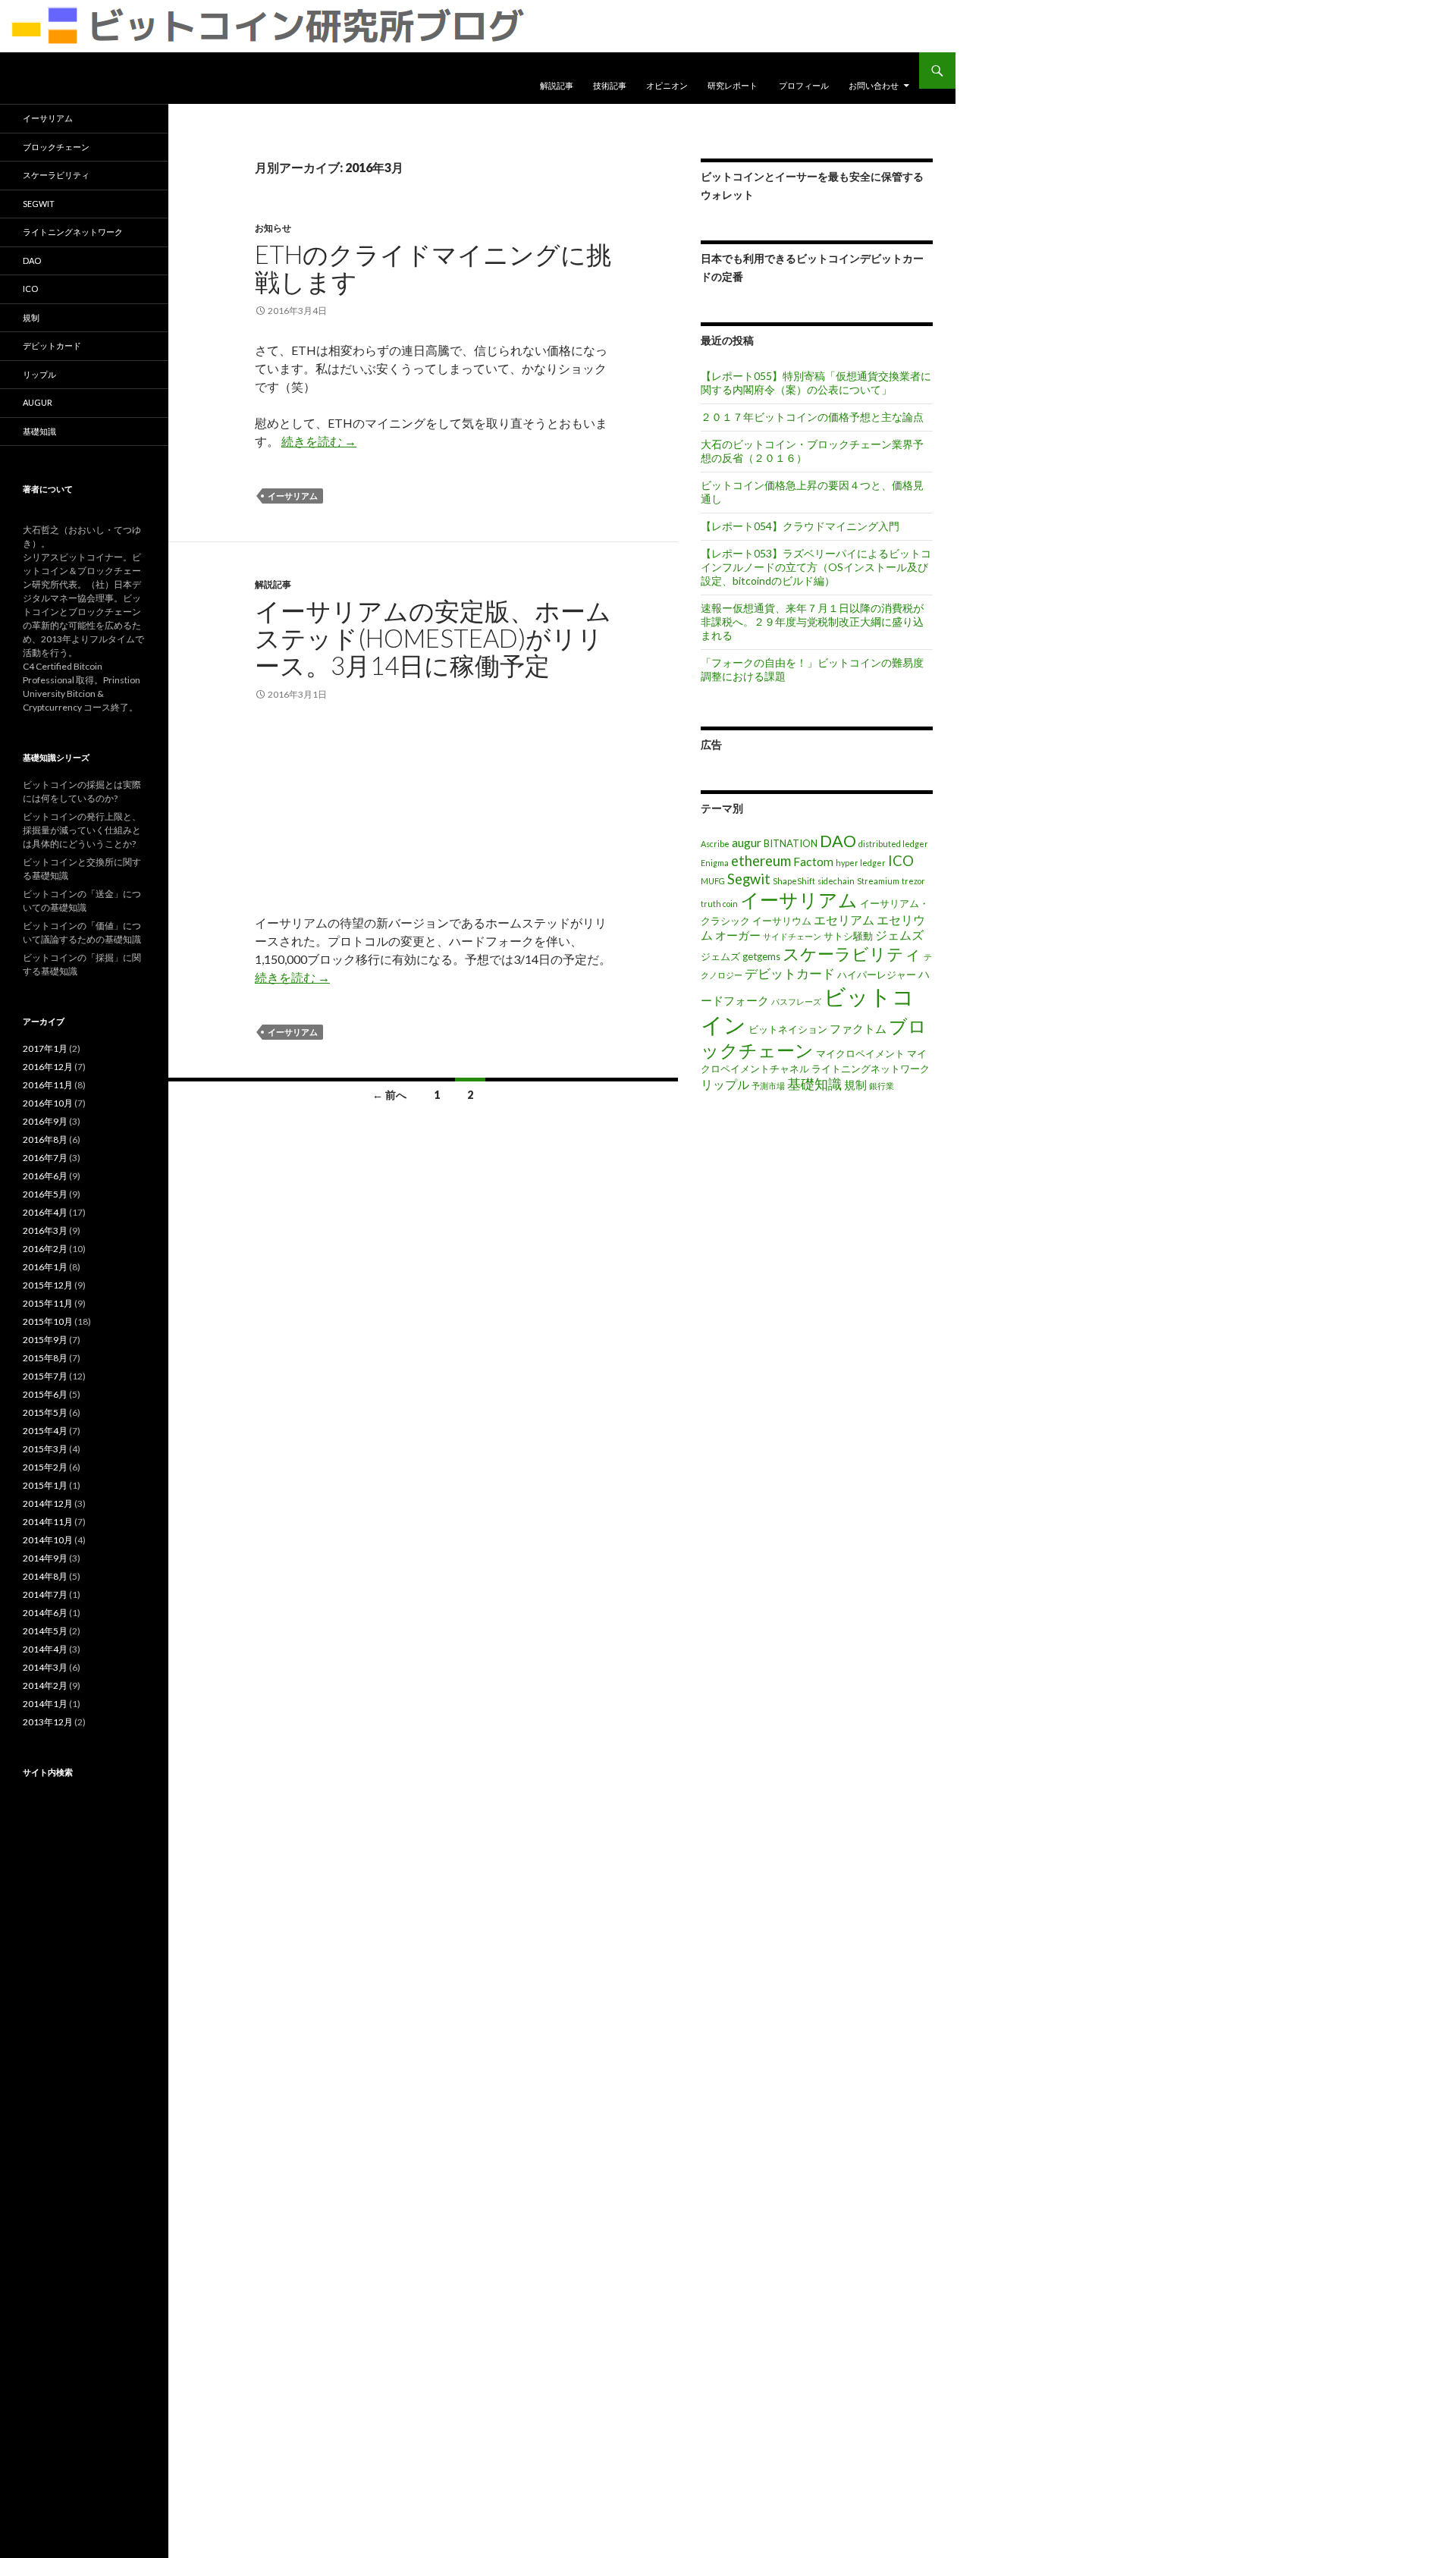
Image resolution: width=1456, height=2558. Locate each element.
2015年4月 (45, 1431)
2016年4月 (45, 1212)
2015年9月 (45, 1340)
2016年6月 (45, 1176)
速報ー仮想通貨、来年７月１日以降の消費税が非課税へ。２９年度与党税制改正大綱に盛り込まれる (812, 621)
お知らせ (273, 228)
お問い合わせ (874, 85)
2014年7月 (45, 1594)
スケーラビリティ (852, 954)
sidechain (836, 881)
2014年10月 (48, 1540)
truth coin (719, 904)
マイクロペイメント (860, 1053)
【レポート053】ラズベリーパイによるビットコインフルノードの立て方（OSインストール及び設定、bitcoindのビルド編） (816, 567)
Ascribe (715, 844)
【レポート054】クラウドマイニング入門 (800, 526)
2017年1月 (45, 1048)
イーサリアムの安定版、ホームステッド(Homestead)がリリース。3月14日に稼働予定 (433, 638)
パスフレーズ (796, 1001)
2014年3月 (45, 1667)
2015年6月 (45, 1394)
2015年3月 (45, 1449)
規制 (855, 1085)
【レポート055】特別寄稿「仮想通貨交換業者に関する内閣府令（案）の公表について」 (816, 383)
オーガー (738, 935)
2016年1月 (45, 1267)
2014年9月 (45, 1558)
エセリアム (844, 920)
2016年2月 (45, 1249)
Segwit (749, 879)
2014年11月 (48, 1522)
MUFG (713, 881)
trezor (913, 881)
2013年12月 (48, 1722)
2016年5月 (45, 1194)
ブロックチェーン (56, 147)
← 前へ (389, 1095)
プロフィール (804, 85)
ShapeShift (794, 881)
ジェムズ (899, 935)
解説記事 (557, 85)
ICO (901, 861)
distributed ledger (893, 844)
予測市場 (768, 1086)
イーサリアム (293, 496)
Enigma (715, 863)
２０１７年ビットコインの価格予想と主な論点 (812, 417)
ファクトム (858, 1029)
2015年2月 (45, 1467)
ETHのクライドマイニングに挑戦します (433, 268)
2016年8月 (45, 1139)
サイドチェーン (792, 936)
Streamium (878, 881)
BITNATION (791, 843)
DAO (838, 841)
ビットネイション (788, 1029)
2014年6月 (45, 1613)
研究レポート (733, 85)
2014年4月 (45, 1649)
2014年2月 (45, 1685)
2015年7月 (45, 1376)
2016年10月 (48, 1103)
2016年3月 (45, 1230)
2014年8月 (45, 1576)
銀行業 (882, 1086)
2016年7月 (45, 1158)
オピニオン (667, 85)
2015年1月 (45, 1485)
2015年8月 (45, 1358)
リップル (725, 1084)
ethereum (761, 861)
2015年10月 (48, 1321)
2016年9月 (45, 1121)
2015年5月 (45, 1412)
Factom (813, 861)
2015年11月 (48, 1303)
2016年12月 (48, 1067)
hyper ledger (861, 863)
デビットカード (790, 973)
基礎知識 (814, 1084)
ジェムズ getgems (741, 956)
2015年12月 (48, 1285)
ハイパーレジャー (877, 975)
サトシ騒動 (848, 936)
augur (747, 842)
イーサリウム (782, 921)
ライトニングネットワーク (871, 1069)
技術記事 (610, 85)
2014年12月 (48, 1503)
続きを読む (319, 441)
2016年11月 (48, 1085)
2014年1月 (45, 1704)
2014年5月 (45, 1631)
